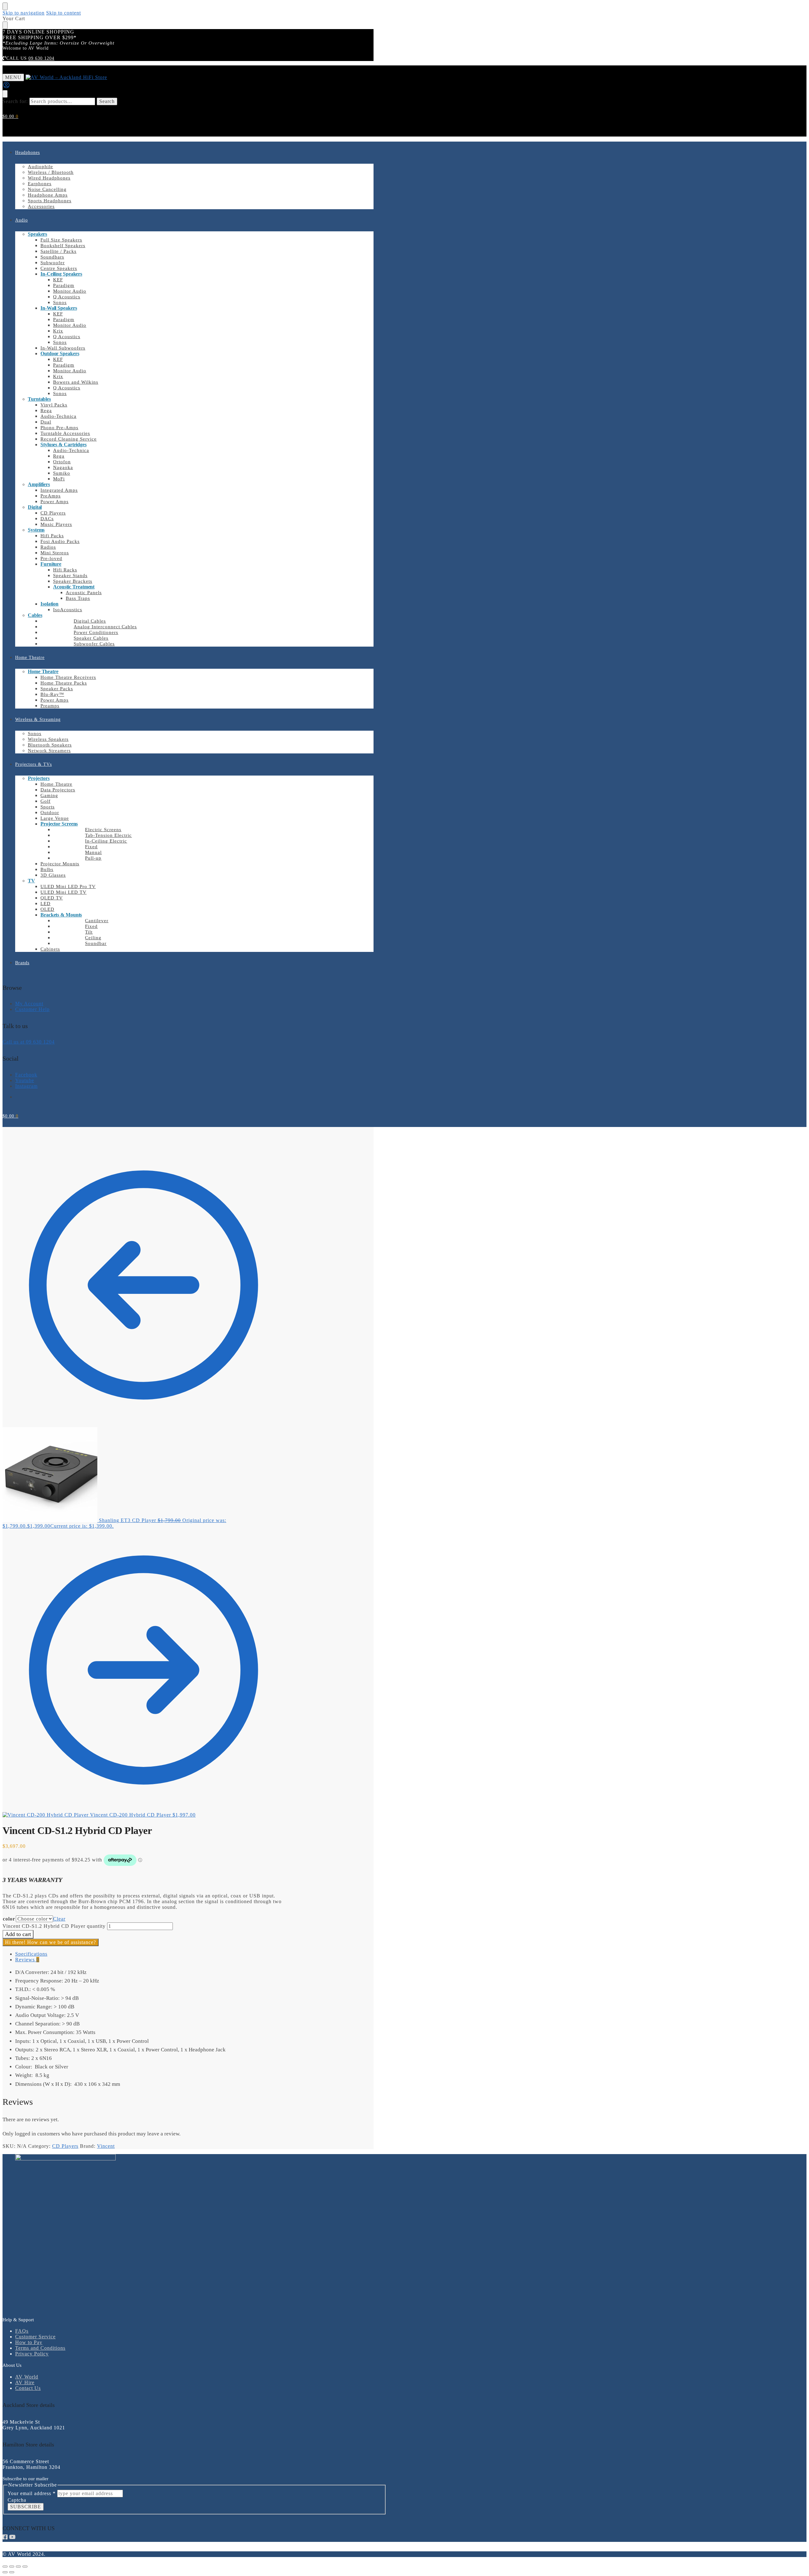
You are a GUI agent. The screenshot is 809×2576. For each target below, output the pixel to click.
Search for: (15, 101)
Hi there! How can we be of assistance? (51, 1942)
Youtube (25, 1080)
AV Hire (25, 2382)
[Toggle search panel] (5, 94)
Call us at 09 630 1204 (29, 1042)
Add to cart (18, 1934)
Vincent (106, 2146)
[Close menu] (5, 6)
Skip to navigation (24, 13)
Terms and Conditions (40, 2348)
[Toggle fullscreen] (12, 2567)
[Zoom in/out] (5, 2567)
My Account (29, 1004)
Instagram (26, 1086)
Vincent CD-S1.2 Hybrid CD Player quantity (54, 1926)
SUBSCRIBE (26, 2507)
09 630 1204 (41, 58)
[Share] (18, 2567)
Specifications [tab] (31, 1954)
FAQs (22, 2331)
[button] (10, 116)
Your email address (32, 2493)
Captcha (17, 2500)
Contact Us (28, 2388)
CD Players (65, 2146)
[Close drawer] (5, 25)
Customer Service (35, 2337)
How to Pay (29, 2342)
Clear (59, 1919)
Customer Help (32, 1009)
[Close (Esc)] (25, 2567)
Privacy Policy (32, 2354)
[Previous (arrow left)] (5, 2572)
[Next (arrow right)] (12, 2572)
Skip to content (64, 13)
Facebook (26, 1075)
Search (107, 101)
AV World (27, 2377)
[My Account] (6, 87)
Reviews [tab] (27, 1960)
